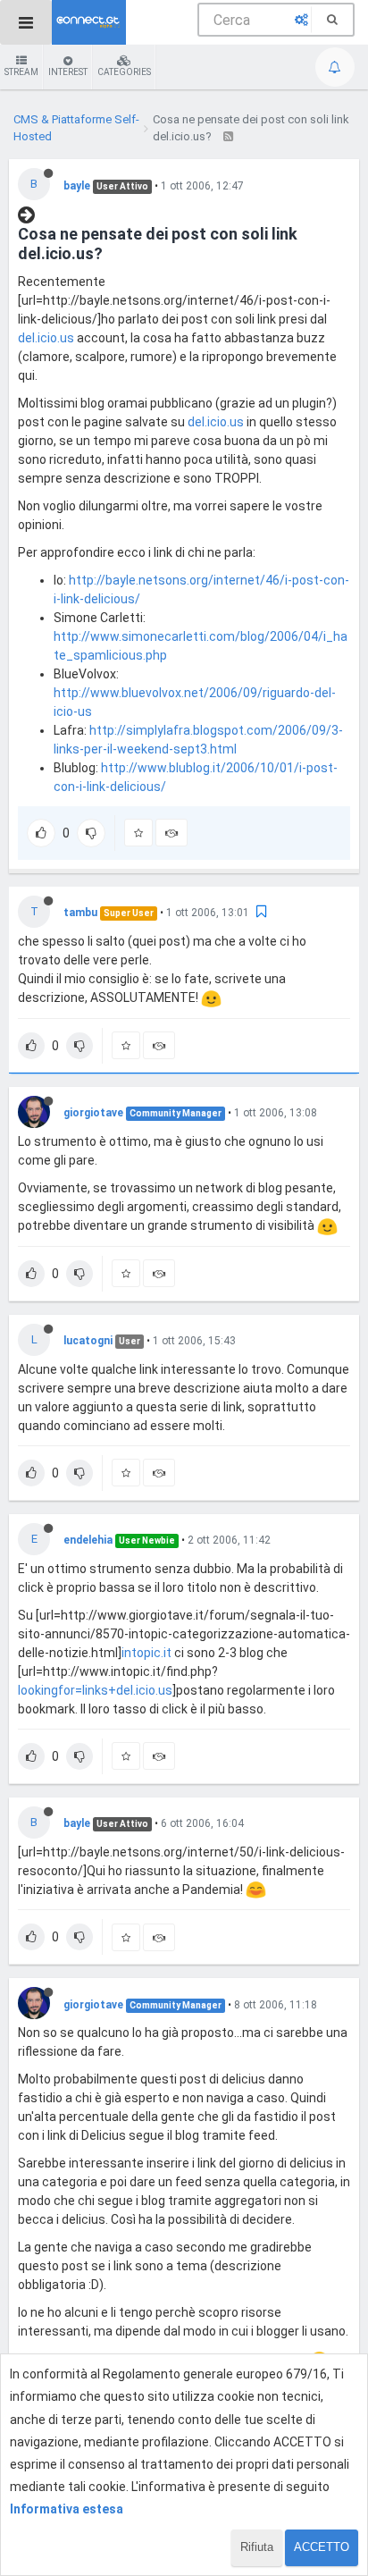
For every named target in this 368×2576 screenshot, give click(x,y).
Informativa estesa (67, 2509)
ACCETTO (322, 2547)
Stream (21, 72)
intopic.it (146, 1653)
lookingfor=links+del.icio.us (95, 1690)
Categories (124, 72)
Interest (68, 72)
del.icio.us (46, 338)
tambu (80, 913)
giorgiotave (93, 1113)
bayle (77, 186)
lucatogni (88, 1341)
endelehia (88, 1540)
